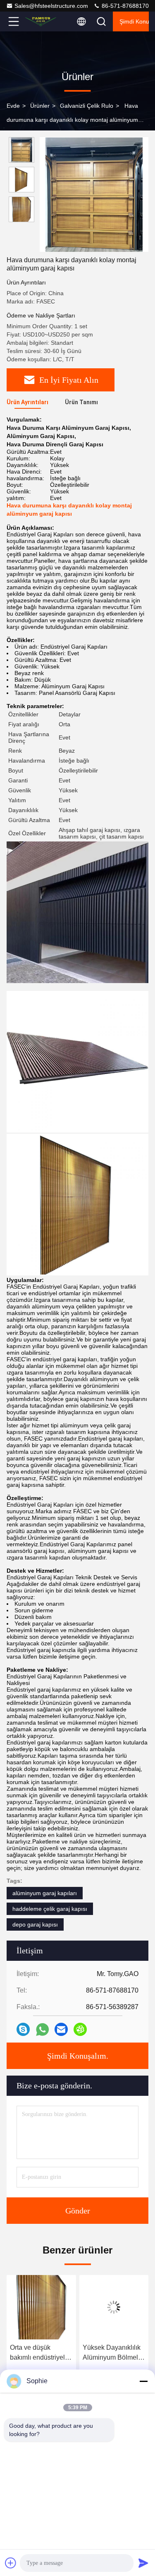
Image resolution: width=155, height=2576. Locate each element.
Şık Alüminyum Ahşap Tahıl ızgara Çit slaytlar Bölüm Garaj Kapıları (110, 2353)
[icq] (80, 2029)
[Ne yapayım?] (42, 2030)
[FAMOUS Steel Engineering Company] (41, 21)
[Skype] (23, 2029)
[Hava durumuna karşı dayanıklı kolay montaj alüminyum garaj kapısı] (94, 194)
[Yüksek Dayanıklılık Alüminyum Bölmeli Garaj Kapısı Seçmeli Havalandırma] (41, 2307)
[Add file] (11, 2563)
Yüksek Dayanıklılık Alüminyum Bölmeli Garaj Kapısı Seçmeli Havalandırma (41, 2353)
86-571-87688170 (124, 6)
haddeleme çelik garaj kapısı (50, 1909)
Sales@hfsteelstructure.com (51, 6)
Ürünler (40, 106)
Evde (13, 106)
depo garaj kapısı (35, 1924)
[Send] (143, 2563)
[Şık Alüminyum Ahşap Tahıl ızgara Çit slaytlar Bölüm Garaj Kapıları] (114, 2307)
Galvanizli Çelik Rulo (87, 106)
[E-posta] (61, 2029)
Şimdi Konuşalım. (134, 21)
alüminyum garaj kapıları (45, 1893)
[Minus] (143, 2381)
